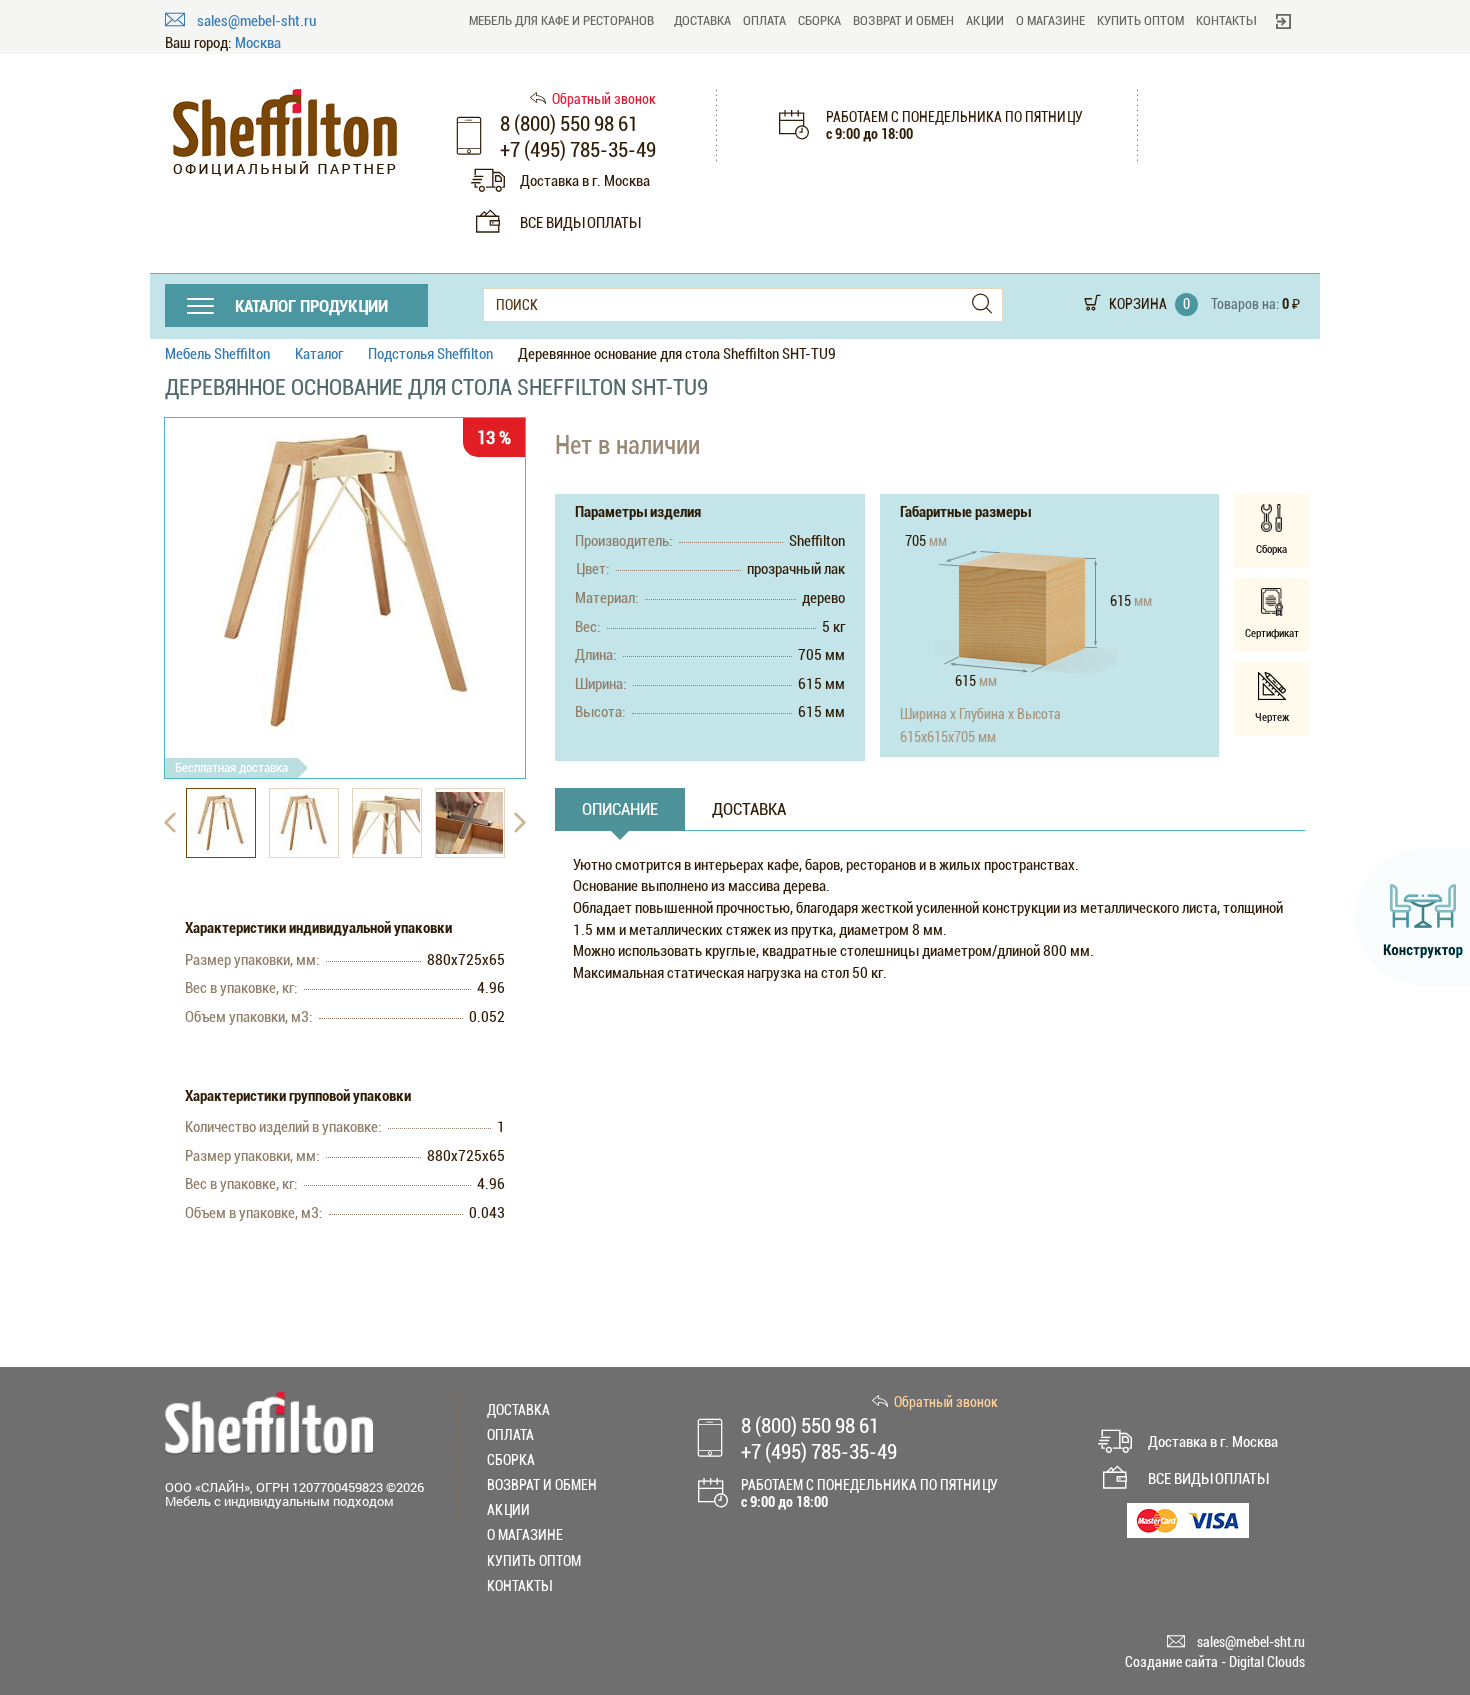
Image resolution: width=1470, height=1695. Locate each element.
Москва (258, 43)
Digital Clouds (1267, 1662)
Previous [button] (170, 823)
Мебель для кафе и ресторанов (561, 20)
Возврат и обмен (903, 20)
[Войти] (1283, 21)
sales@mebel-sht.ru (256, 21)
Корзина (1138, 304)
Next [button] (520, 823)
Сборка (819, 20)
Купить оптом (1140, 20)
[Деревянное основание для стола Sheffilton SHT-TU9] (345, 582)
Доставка (702, 20)
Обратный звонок (604, 99)
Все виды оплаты (580, 223)
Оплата (764, 20)
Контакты (1226, 20)
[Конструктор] (1412, 917)
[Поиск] (982, 304)
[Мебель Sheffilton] (285, 132)
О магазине (1050, 20)
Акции (985, 20)
